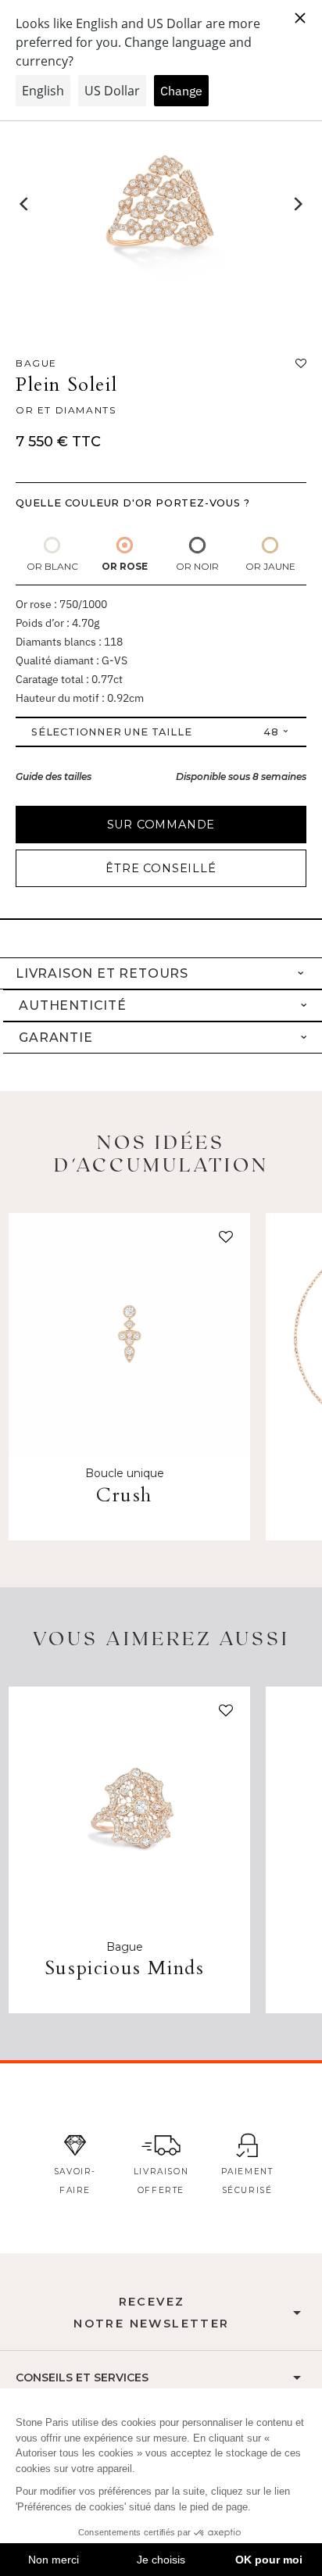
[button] (223, 1240)
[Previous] (25, 204)
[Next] (297, 204)
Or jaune (270, 566)
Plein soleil (66, 385)
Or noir (197, 566)
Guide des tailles (54, 776)
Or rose (125, 566)
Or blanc (52, 566)
